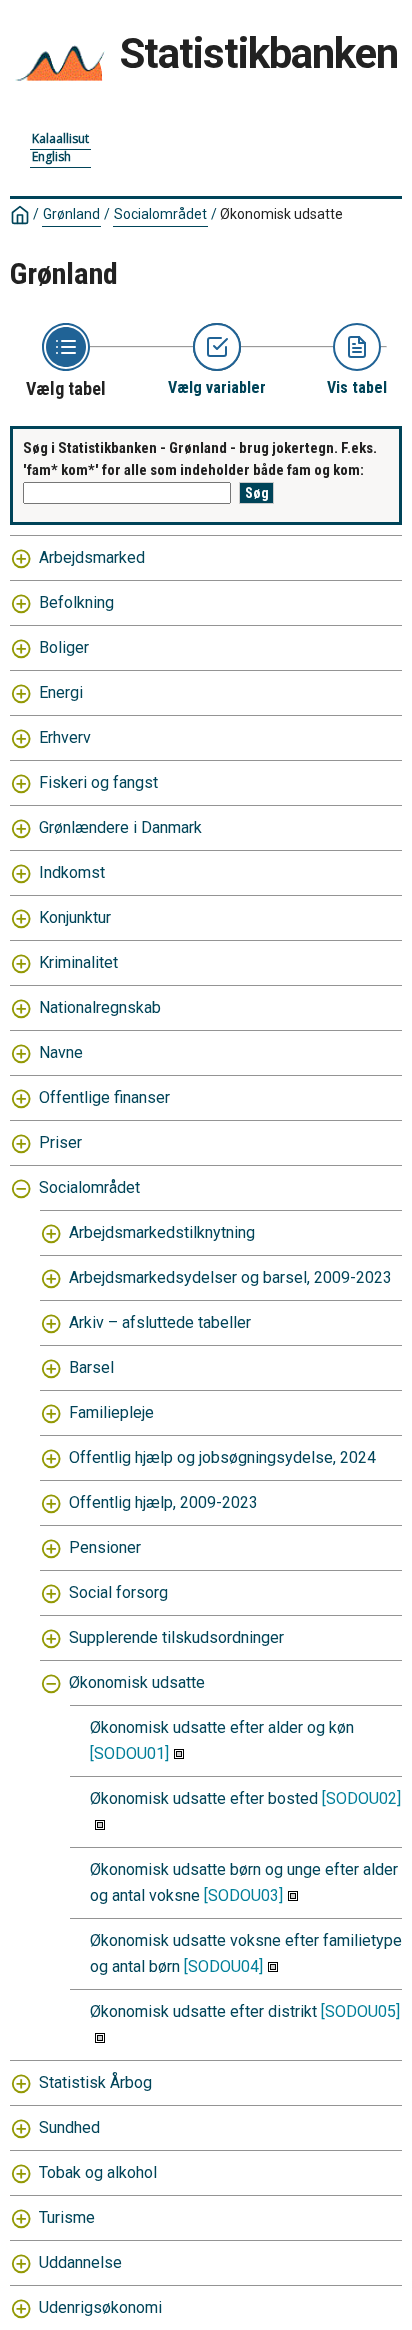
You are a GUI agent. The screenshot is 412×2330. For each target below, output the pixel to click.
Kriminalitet (78, 962)
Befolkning (76, 602)
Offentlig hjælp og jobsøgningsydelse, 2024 (222, 1457)
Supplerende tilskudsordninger (176, 1637)
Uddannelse (80, 2262)
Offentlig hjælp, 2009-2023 (163, 1502)
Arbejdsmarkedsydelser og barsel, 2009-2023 (230, 1277)
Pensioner (105, 1547)
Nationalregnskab (100, 1007)
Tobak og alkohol (98, 2172)
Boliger (64, 647)
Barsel (91, 1367)
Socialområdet (160, 214)
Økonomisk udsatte (137, 1682)
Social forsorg (118, 1592)
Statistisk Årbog (95, 2082)
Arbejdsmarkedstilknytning (162, 1232)
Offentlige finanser (104, 1097)
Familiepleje (111, 1412)
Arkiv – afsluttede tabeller (160, 1322)
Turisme (67, 2217)
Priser (60, 1142)
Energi (61, 692)
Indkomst (72, 872)
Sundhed (69, 2127)
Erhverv (65, 737)
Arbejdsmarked (92, 557)
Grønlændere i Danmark (120, 827)
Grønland (71, 214)
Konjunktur (75, 917)
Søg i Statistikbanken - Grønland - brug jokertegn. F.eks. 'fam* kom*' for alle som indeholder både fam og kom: (200, 459)
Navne (61, 1052)
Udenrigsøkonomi (100, 2307)
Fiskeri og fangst (98, 782)
